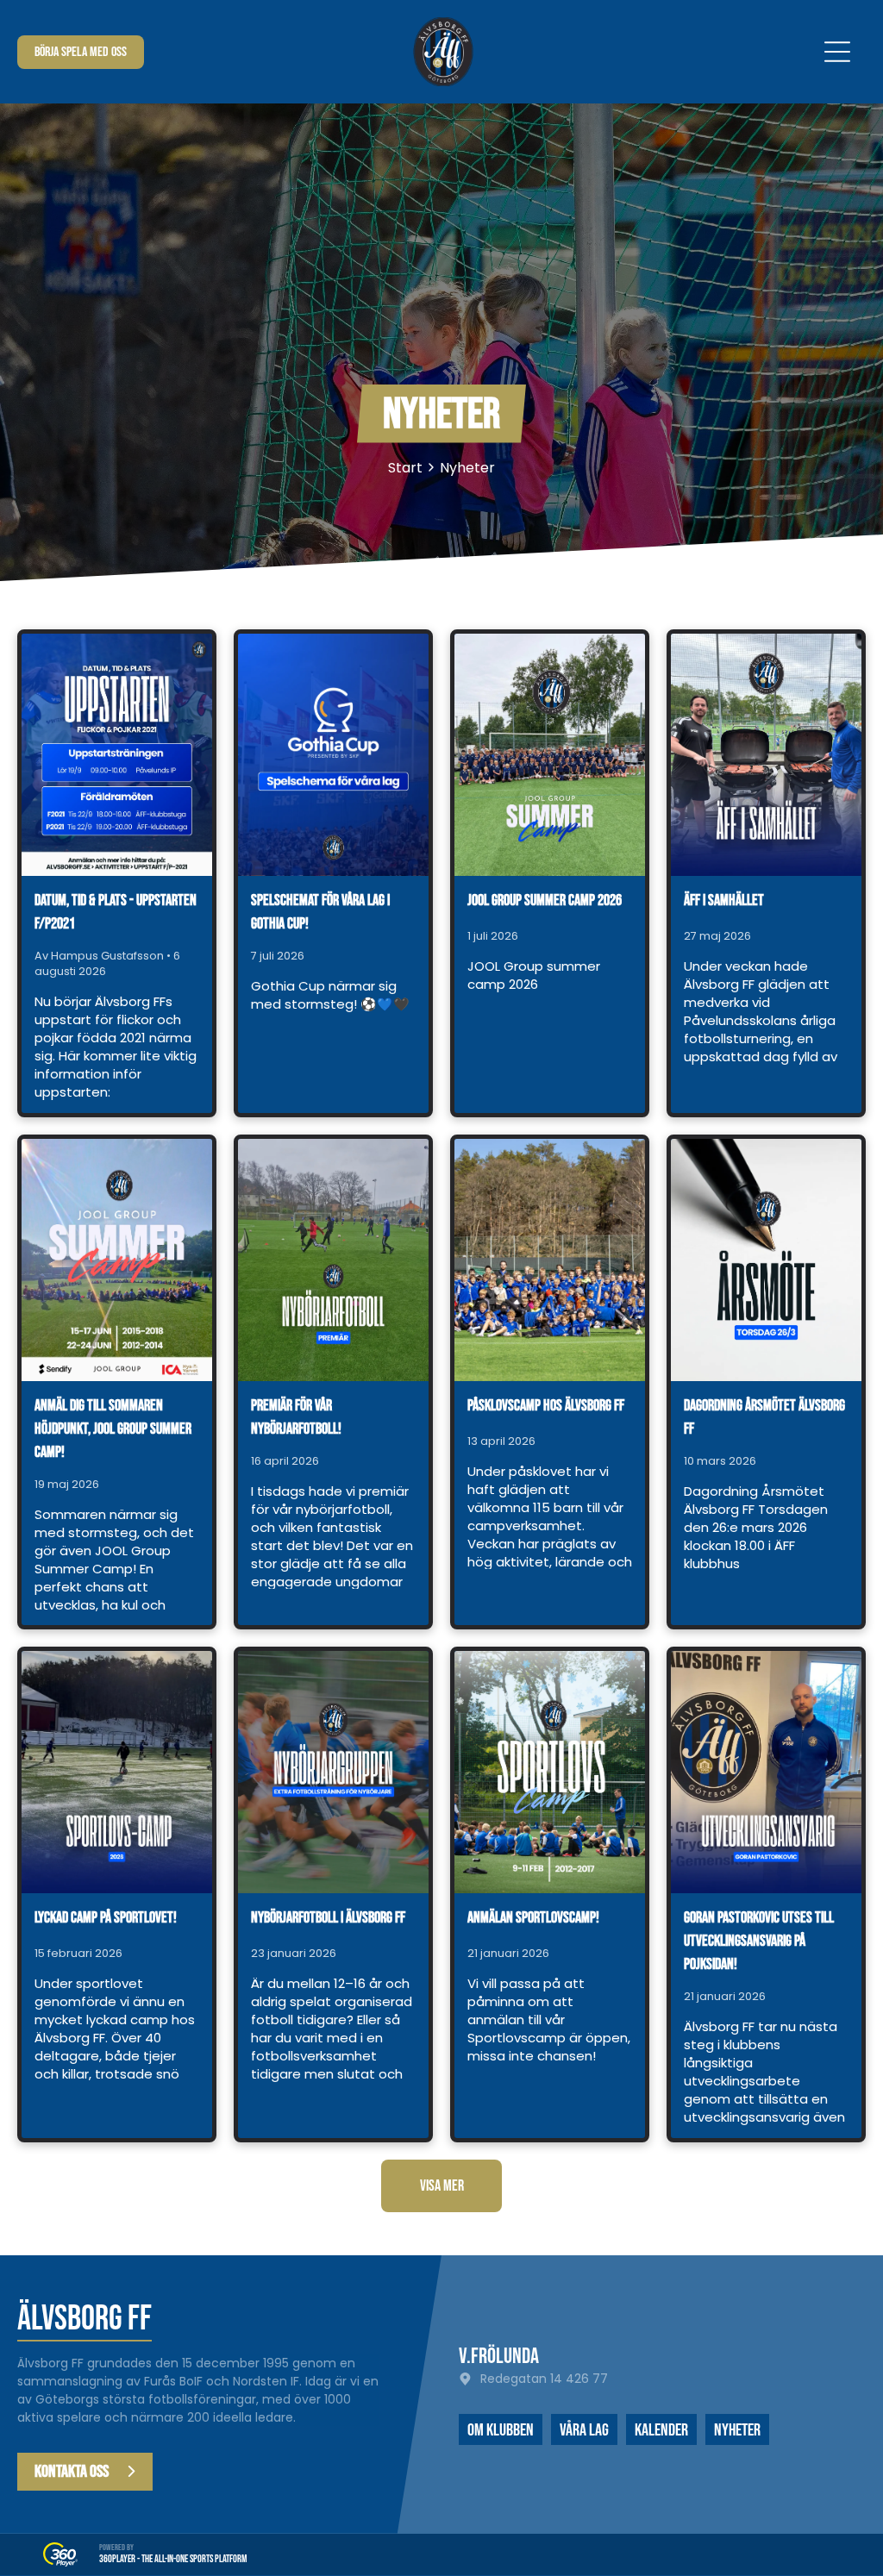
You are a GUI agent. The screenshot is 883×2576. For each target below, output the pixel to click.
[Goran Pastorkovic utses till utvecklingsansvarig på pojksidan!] (766, 1772)
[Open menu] (837, 52)
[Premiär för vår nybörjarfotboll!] (333, 1260)
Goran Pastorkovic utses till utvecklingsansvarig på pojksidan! (759, 1941)
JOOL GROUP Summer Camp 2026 (545, 900)
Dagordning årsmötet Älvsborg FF (764, 1417)
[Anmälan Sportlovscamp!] (550, 1772)
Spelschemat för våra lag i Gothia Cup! (320, 912)
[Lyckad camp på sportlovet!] (117, 1772)
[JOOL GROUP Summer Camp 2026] (550, 755)
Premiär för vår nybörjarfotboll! (296, 1417)
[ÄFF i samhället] (766, 755)
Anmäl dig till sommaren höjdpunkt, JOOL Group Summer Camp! (113, 1429)
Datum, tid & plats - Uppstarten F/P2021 (116, 912)
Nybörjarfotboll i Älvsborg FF (328, 1918)
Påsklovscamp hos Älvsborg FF (546, 1406)
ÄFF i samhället (724, 900)
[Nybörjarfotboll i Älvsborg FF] (333, 1772)
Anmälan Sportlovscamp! (533, 1918)
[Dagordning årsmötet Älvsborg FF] (766, 1260)
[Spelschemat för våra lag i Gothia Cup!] (333, 755)
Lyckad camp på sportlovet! (106, 1918)
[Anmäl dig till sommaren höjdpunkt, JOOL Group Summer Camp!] (117, 1260)
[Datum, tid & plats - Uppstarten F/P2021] (117, 755)
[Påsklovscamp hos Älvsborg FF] (550, 1260)
